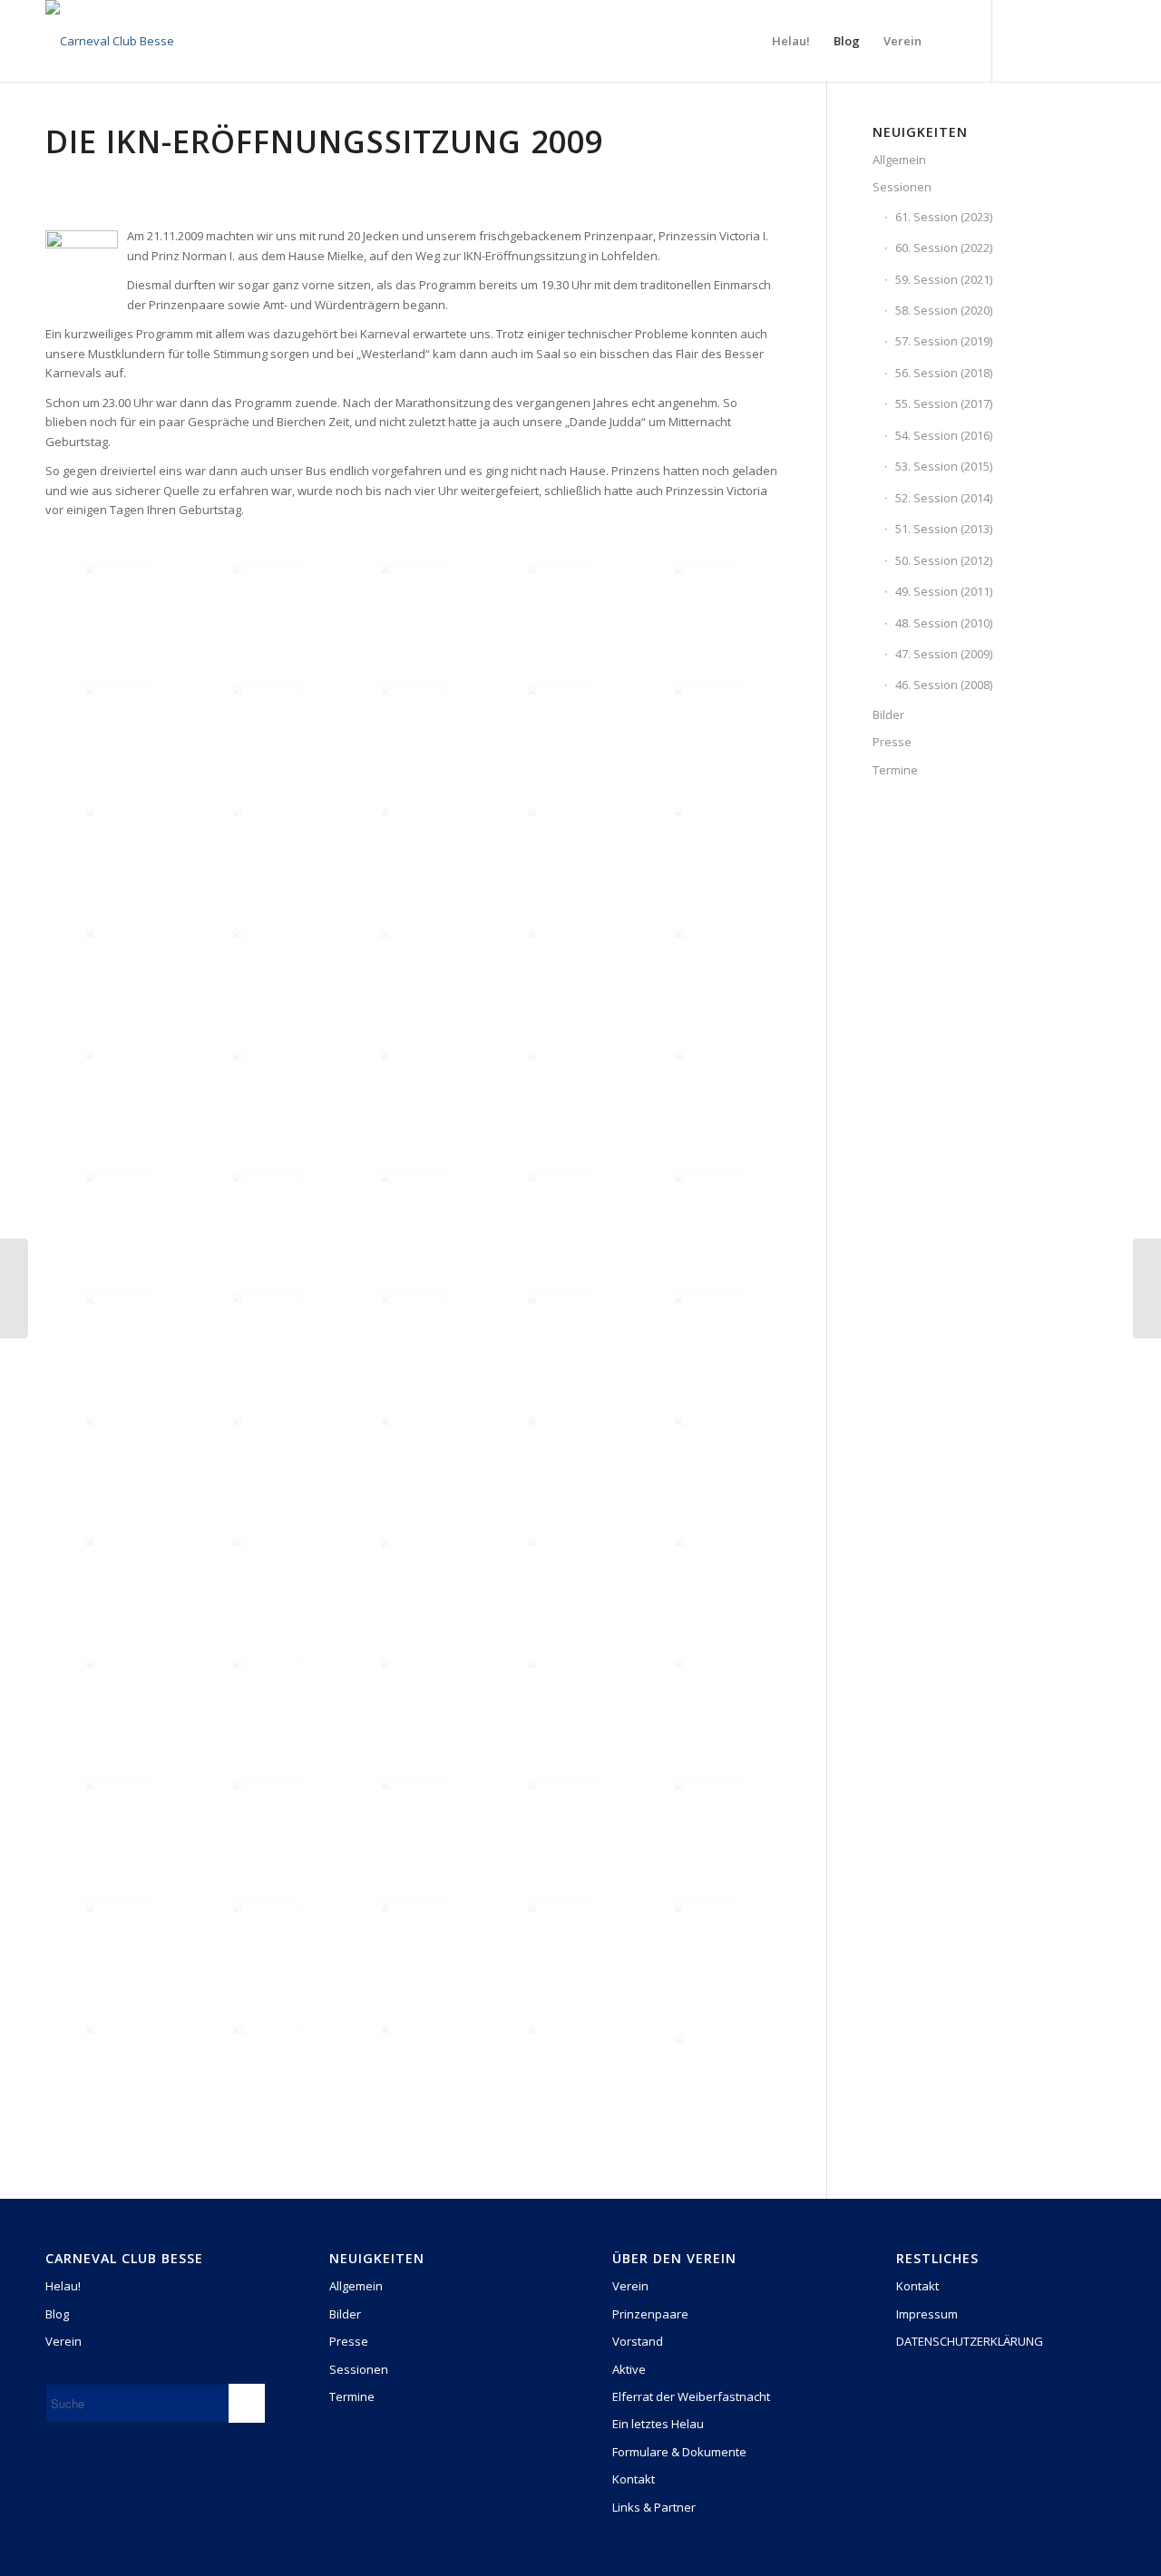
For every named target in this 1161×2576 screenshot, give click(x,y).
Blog (57, 2314)
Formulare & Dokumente (679, 2452)
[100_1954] (266, 1686)
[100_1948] (119, 1564)
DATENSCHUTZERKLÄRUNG (970, 2341)
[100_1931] (266, 1200)
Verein (63, 2341)
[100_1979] (414, 1930)
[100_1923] (266, 1077)
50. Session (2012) (944, 560)
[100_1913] (119, 956)
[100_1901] (414, 713)
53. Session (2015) (944, 466)
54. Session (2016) (944, 435)
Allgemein (899, 160)
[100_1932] (414, 1200)
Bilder (888, 714)
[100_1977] (266, 1930)
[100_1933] (561, 1200)
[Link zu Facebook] (1020, 40)
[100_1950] (414, 1564)
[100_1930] (119, 1200)
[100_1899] (119, 713)
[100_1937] (414, 1321)
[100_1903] (707, 713)
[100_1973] (414, 1807)
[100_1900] (266, 713)
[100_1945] (561, 1443)
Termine (895, 770)
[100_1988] (707, 2071)
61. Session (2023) (944, 217)
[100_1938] (561, 1321)
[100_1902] (561, 713)
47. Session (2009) (944, 654)
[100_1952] (707, 1564)
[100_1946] (707, 1443)
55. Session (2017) (944, 403)
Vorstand (638, 2341)
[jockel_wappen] (110, 41)
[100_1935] (119, 1321)
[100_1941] (266, 1443)
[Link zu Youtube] (1075, 40)
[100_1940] (119, 1443)
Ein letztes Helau (658, 2424)
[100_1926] (414, 1077)
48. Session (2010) (944, 623)
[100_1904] (119, 834)
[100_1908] (266, 834)
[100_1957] (414, 1686)
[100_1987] (561, 2051)
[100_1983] (707, 1930)
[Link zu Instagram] (1048, 40)
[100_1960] (707, 1686)
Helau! (63, 2286)
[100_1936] (266, 1321)
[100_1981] (561, 1930)
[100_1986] (414, 2051)
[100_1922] (119, 1077)
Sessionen (902, 187)
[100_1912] (707, 834)
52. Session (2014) (944, 498)
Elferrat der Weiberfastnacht (691, 2396)
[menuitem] (791, 41)
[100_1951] (561, 1564)
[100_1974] (561, 1807)
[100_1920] (707, 956)
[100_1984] (119, 2051)
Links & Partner (654, 2507)
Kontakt (634, 2479)
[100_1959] (561, 1686)
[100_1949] (266, 1564)
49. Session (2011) (944, 591)
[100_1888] (266, 591)
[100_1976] (119, 1930)
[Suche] (951, 41)
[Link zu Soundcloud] (1102, 40)
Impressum (927, 2314)
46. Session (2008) (944, 685)
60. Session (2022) (944, 248)
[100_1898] (707, 591)
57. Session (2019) (944, 341)
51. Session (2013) (944, 529)
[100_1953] (119, 1686)
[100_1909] (414, 834)
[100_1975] (707, 1807)
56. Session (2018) (944, 373)
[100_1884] (119, 591)
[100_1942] (414, 1443)
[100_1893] (414, 591)
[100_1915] (266, 956)
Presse (892, 742)
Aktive (629, 2369)
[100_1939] (707, 1321)
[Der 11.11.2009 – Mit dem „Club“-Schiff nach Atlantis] (14, 1288)
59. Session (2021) (944, 279)
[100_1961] (119, 1807)
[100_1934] (707, 1200)
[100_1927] (561, 1077)
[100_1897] (561, 591)
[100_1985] (266, 2051)
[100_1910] (561, 834)
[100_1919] (561, 956)
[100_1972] (266, 1807)
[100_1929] (707, 1077)
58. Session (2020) (944, 310)
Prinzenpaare (650, 2314)
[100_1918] (414, 956)
